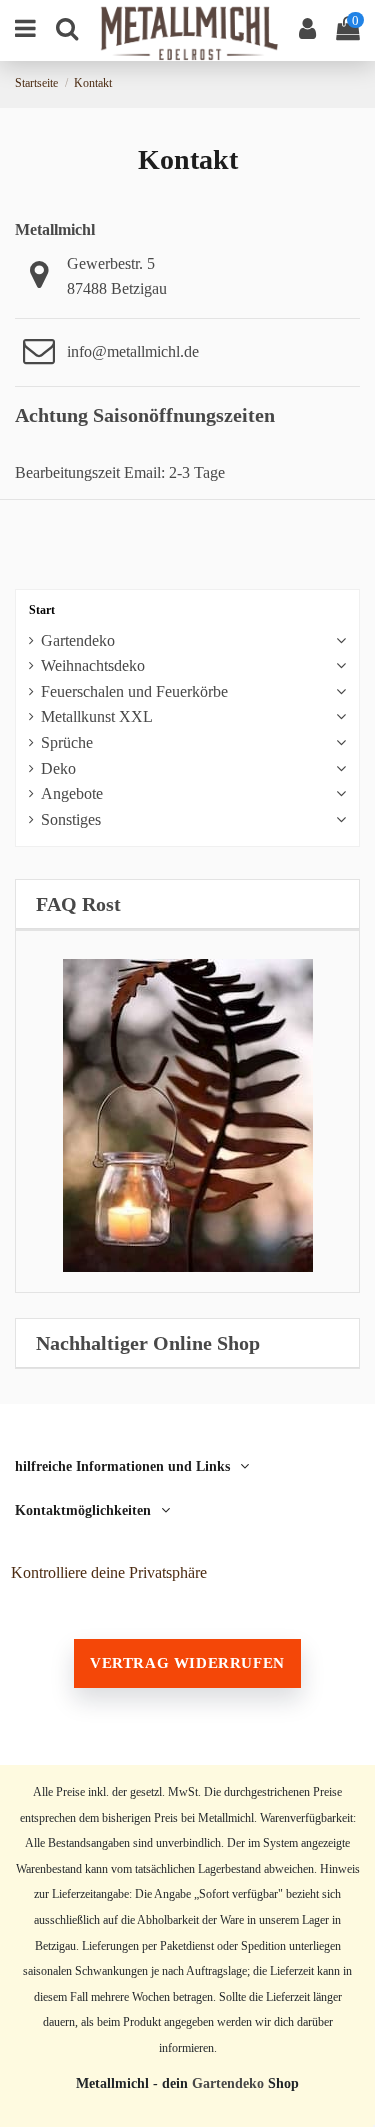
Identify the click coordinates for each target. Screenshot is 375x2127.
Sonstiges (71, 819)
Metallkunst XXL (97, 716)
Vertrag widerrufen (187, 1663)
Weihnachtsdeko (93, 665)
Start (42, 610)
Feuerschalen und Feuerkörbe (134, 691)
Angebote (72, 793)
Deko (58, 768)
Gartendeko (78, 640)
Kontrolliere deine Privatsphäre (109, 1572)
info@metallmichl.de (133, 351)
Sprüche (67, 742)
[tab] (187, 904)
